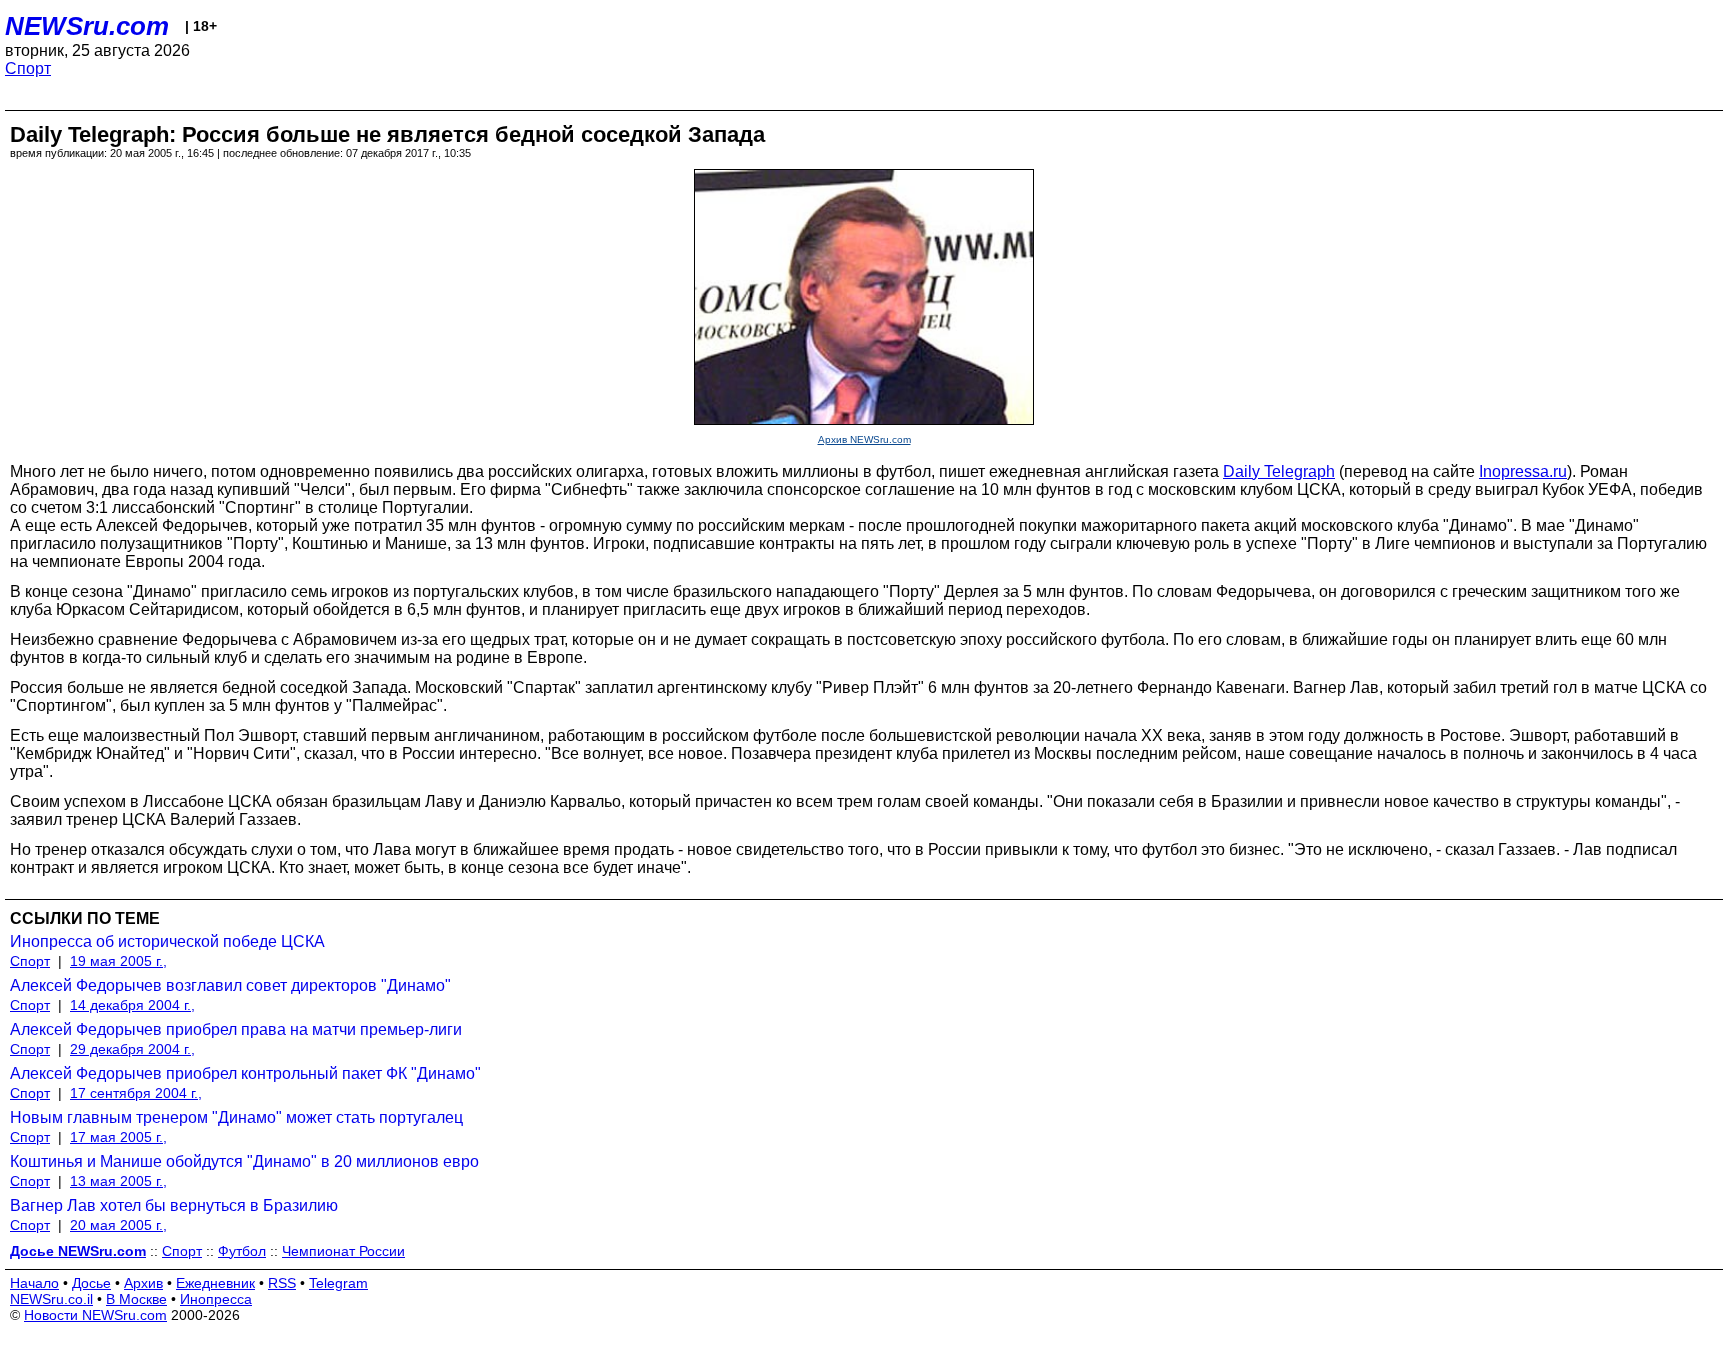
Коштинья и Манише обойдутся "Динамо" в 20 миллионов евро (244, 1161)
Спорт (28, 68)
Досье (91, 1283)
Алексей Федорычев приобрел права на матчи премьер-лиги (236, 1029)
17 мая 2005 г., (118, 1137)
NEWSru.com (87, 26)
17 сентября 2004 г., (136, 1093)
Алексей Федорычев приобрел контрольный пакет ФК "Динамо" (245, 1073)
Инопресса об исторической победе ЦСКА (167, 941)
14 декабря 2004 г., (132, 1005)
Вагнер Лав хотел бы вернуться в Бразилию (174, 1205)
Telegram (338, 1283)
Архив (143, 1283)
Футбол (242, 1251)
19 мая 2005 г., (118, 961)
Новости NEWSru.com (95, 1315)
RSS (282, 1283)
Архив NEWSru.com (864, 439)
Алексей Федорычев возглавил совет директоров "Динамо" (230, 985)
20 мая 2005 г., (118, 1225)
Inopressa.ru (1523, 471)
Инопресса (216, 1299)
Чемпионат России (343, 1251)
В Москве (136, 1299)
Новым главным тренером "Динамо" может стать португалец (236, 1117)
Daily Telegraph (1279, 471)
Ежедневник (215, 1283)
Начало (34, 1283)
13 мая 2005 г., (118, 1181)
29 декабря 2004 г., (132, 1049)
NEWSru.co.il (51, 1299)
